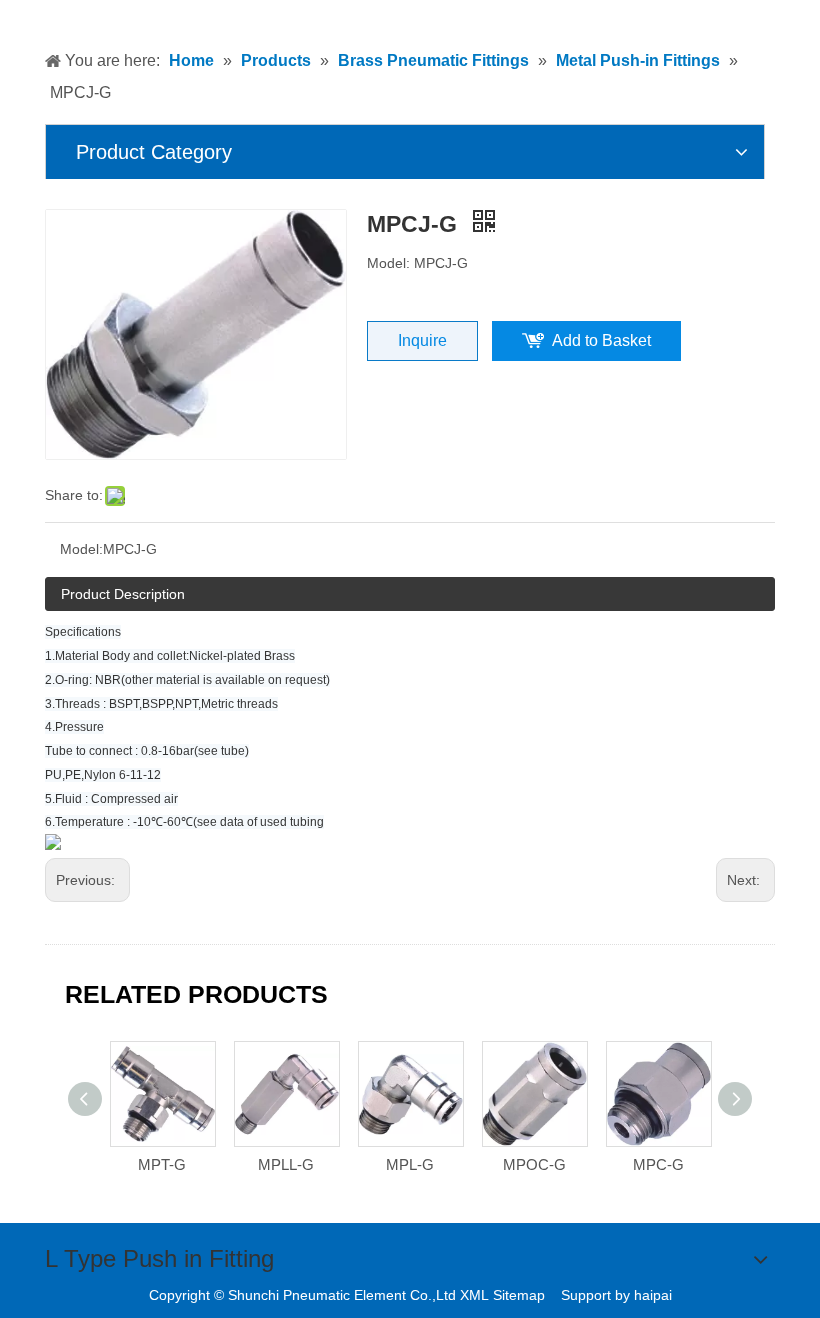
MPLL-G (286, 1164)
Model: (81, 549)
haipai (653, 1295)
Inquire (422, 340)
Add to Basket (601, 340)
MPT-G (162, 1164)
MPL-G (410, 1164)
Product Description (123, 594)
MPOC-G (534, 1164)
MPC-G (658, 1164)
